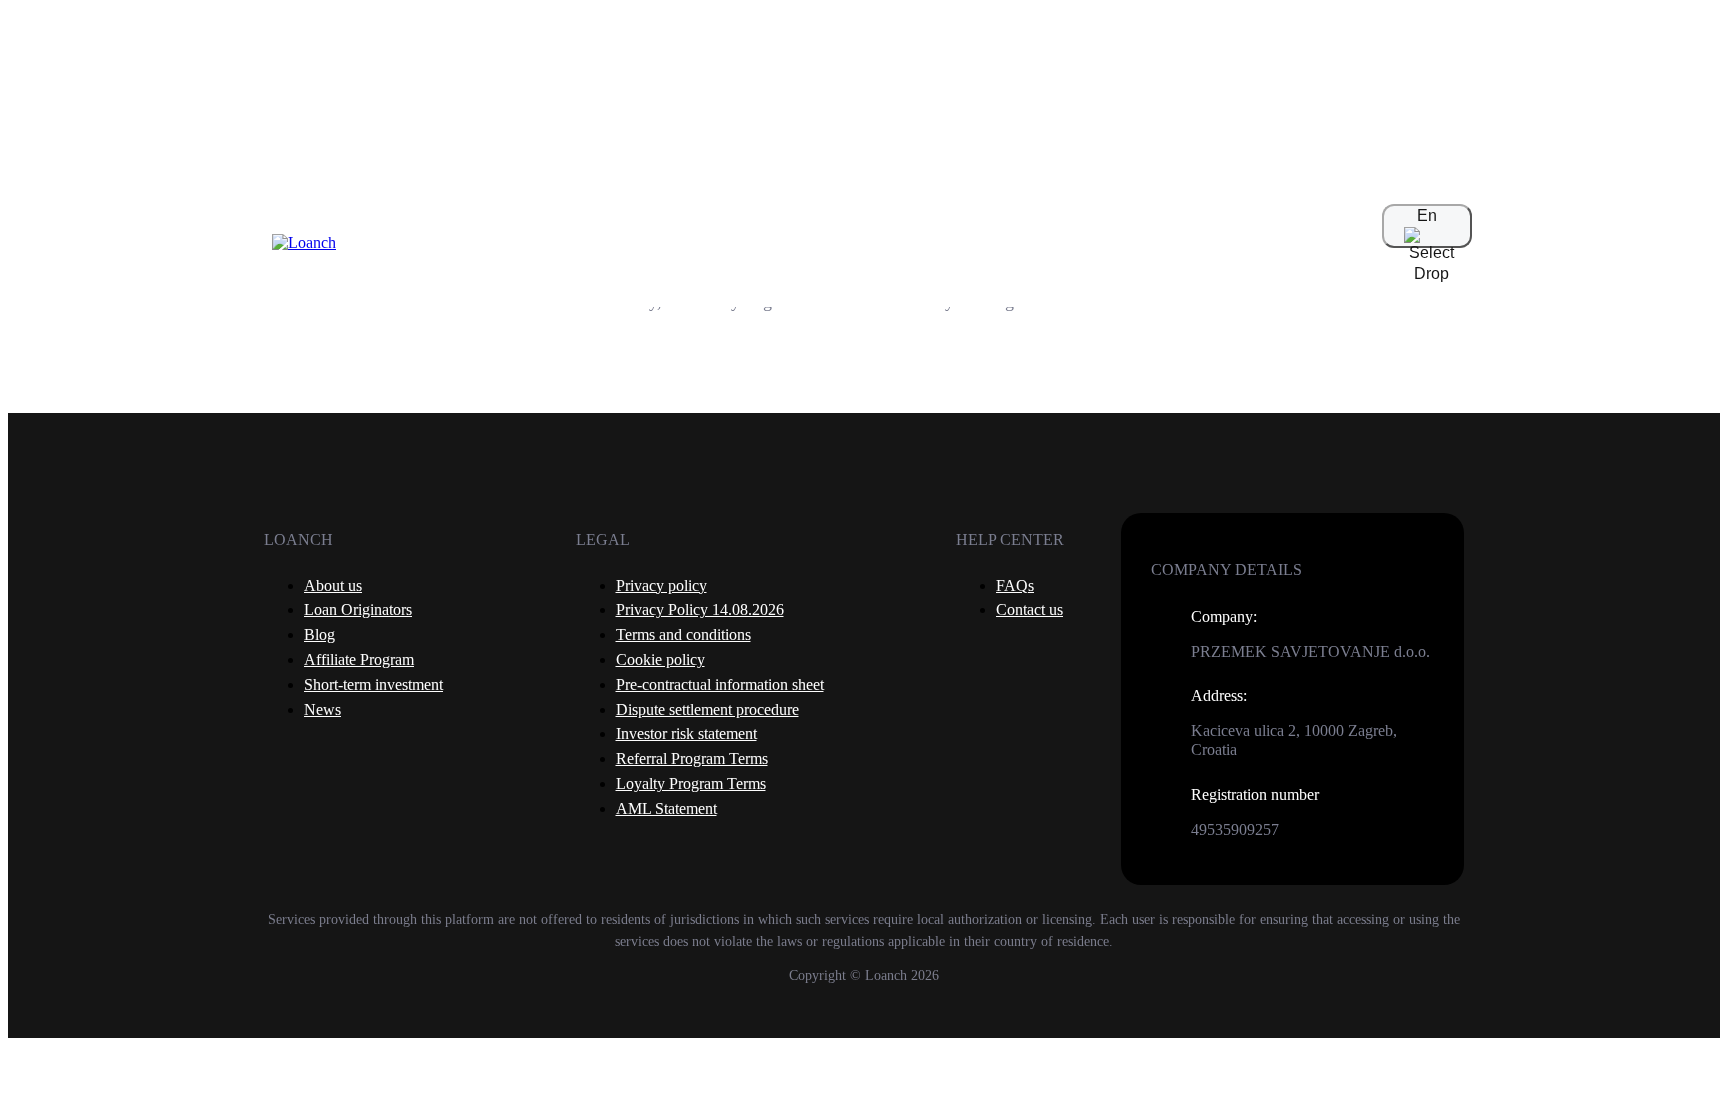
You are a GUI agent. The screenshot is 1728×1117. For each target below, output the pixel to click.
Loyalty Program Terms (691, 783)
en (1427, 215)
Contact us (1029, 609)
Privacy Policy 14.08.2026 (700, 609)
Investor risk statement (686, 733)
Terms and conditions (683, 634)
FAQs (1015, 585)
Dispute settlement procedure (707, 709)
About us (333, 585)
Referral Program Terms (692, 758)
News (322, 709)
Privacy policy (661, 585)
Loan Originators (358, 609)
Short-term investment (373, 684)
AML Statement (666, 808)
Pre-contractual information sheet (720, 684)
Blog (319, 634)
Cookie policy (660, 659)
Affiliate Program (359, 659)
